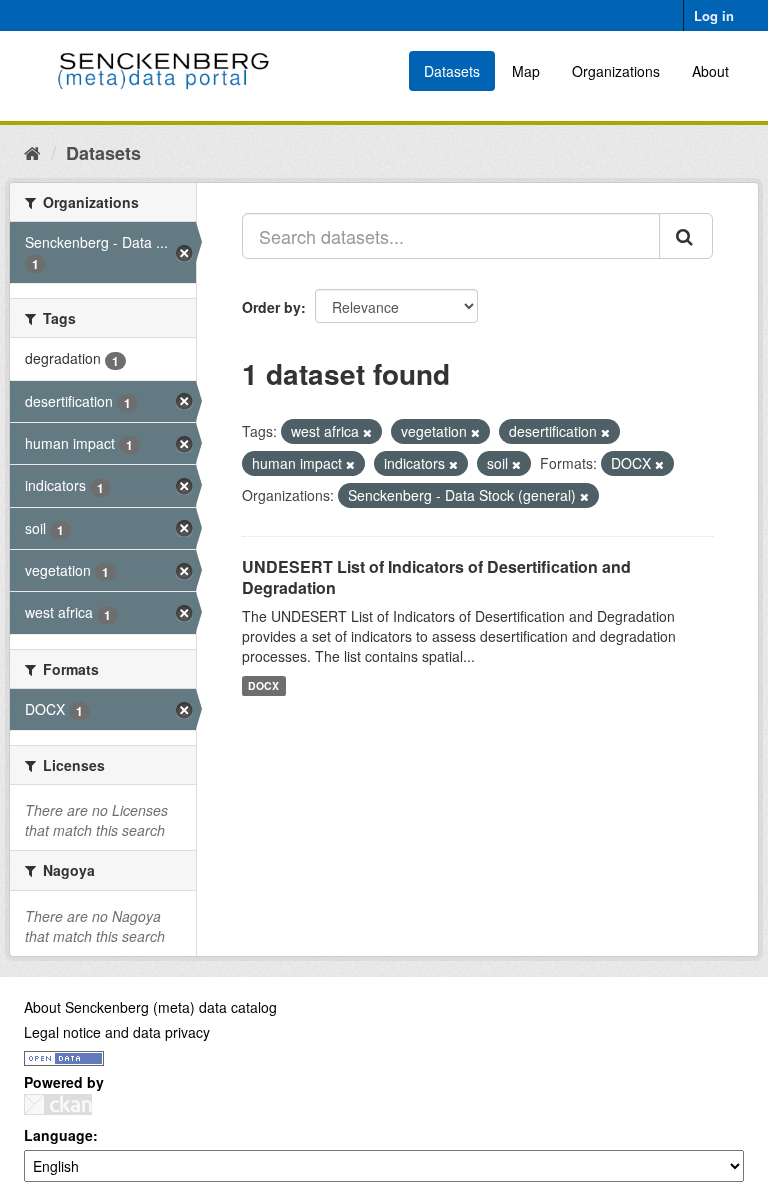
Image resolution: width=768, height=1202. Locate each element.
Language (58, 1135)
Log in (714, 15)
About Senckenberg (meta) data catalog (150, 1007)
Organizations (616, 71)
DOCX (263, 685)
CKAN (58, 1104)
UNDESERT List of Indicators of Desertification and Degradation (436, 577)
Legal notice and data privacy (117, 1032)
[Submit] (686, 236)
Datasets (452, 71)
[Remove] (367, 432)
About (710, 71)
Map (526, 71)
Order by (271, 307)
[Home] (32, 152)
